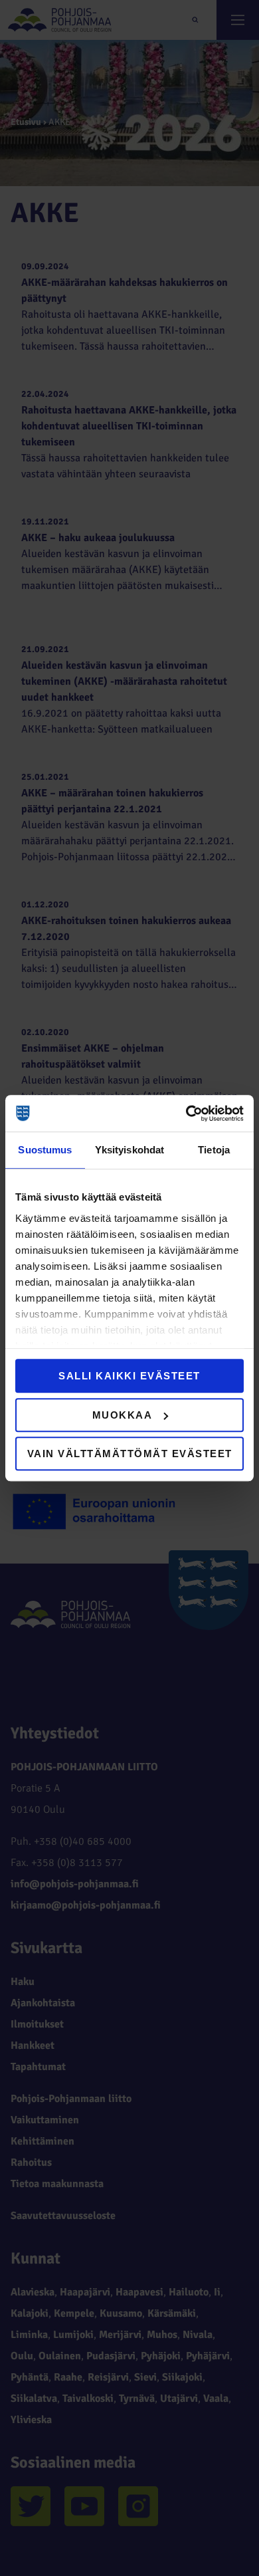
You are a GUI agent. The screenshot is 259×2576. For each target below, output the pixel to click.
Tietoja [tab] (214, 1150)
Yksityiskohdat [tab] (129, 1150)
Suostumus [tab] (45, 1150)
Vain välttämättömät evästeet (130, 1454)
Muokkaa (123, 1415)
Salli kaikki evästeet (129, 1376)
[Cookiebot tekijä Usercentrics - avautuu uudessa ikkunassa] (186, 1113)
